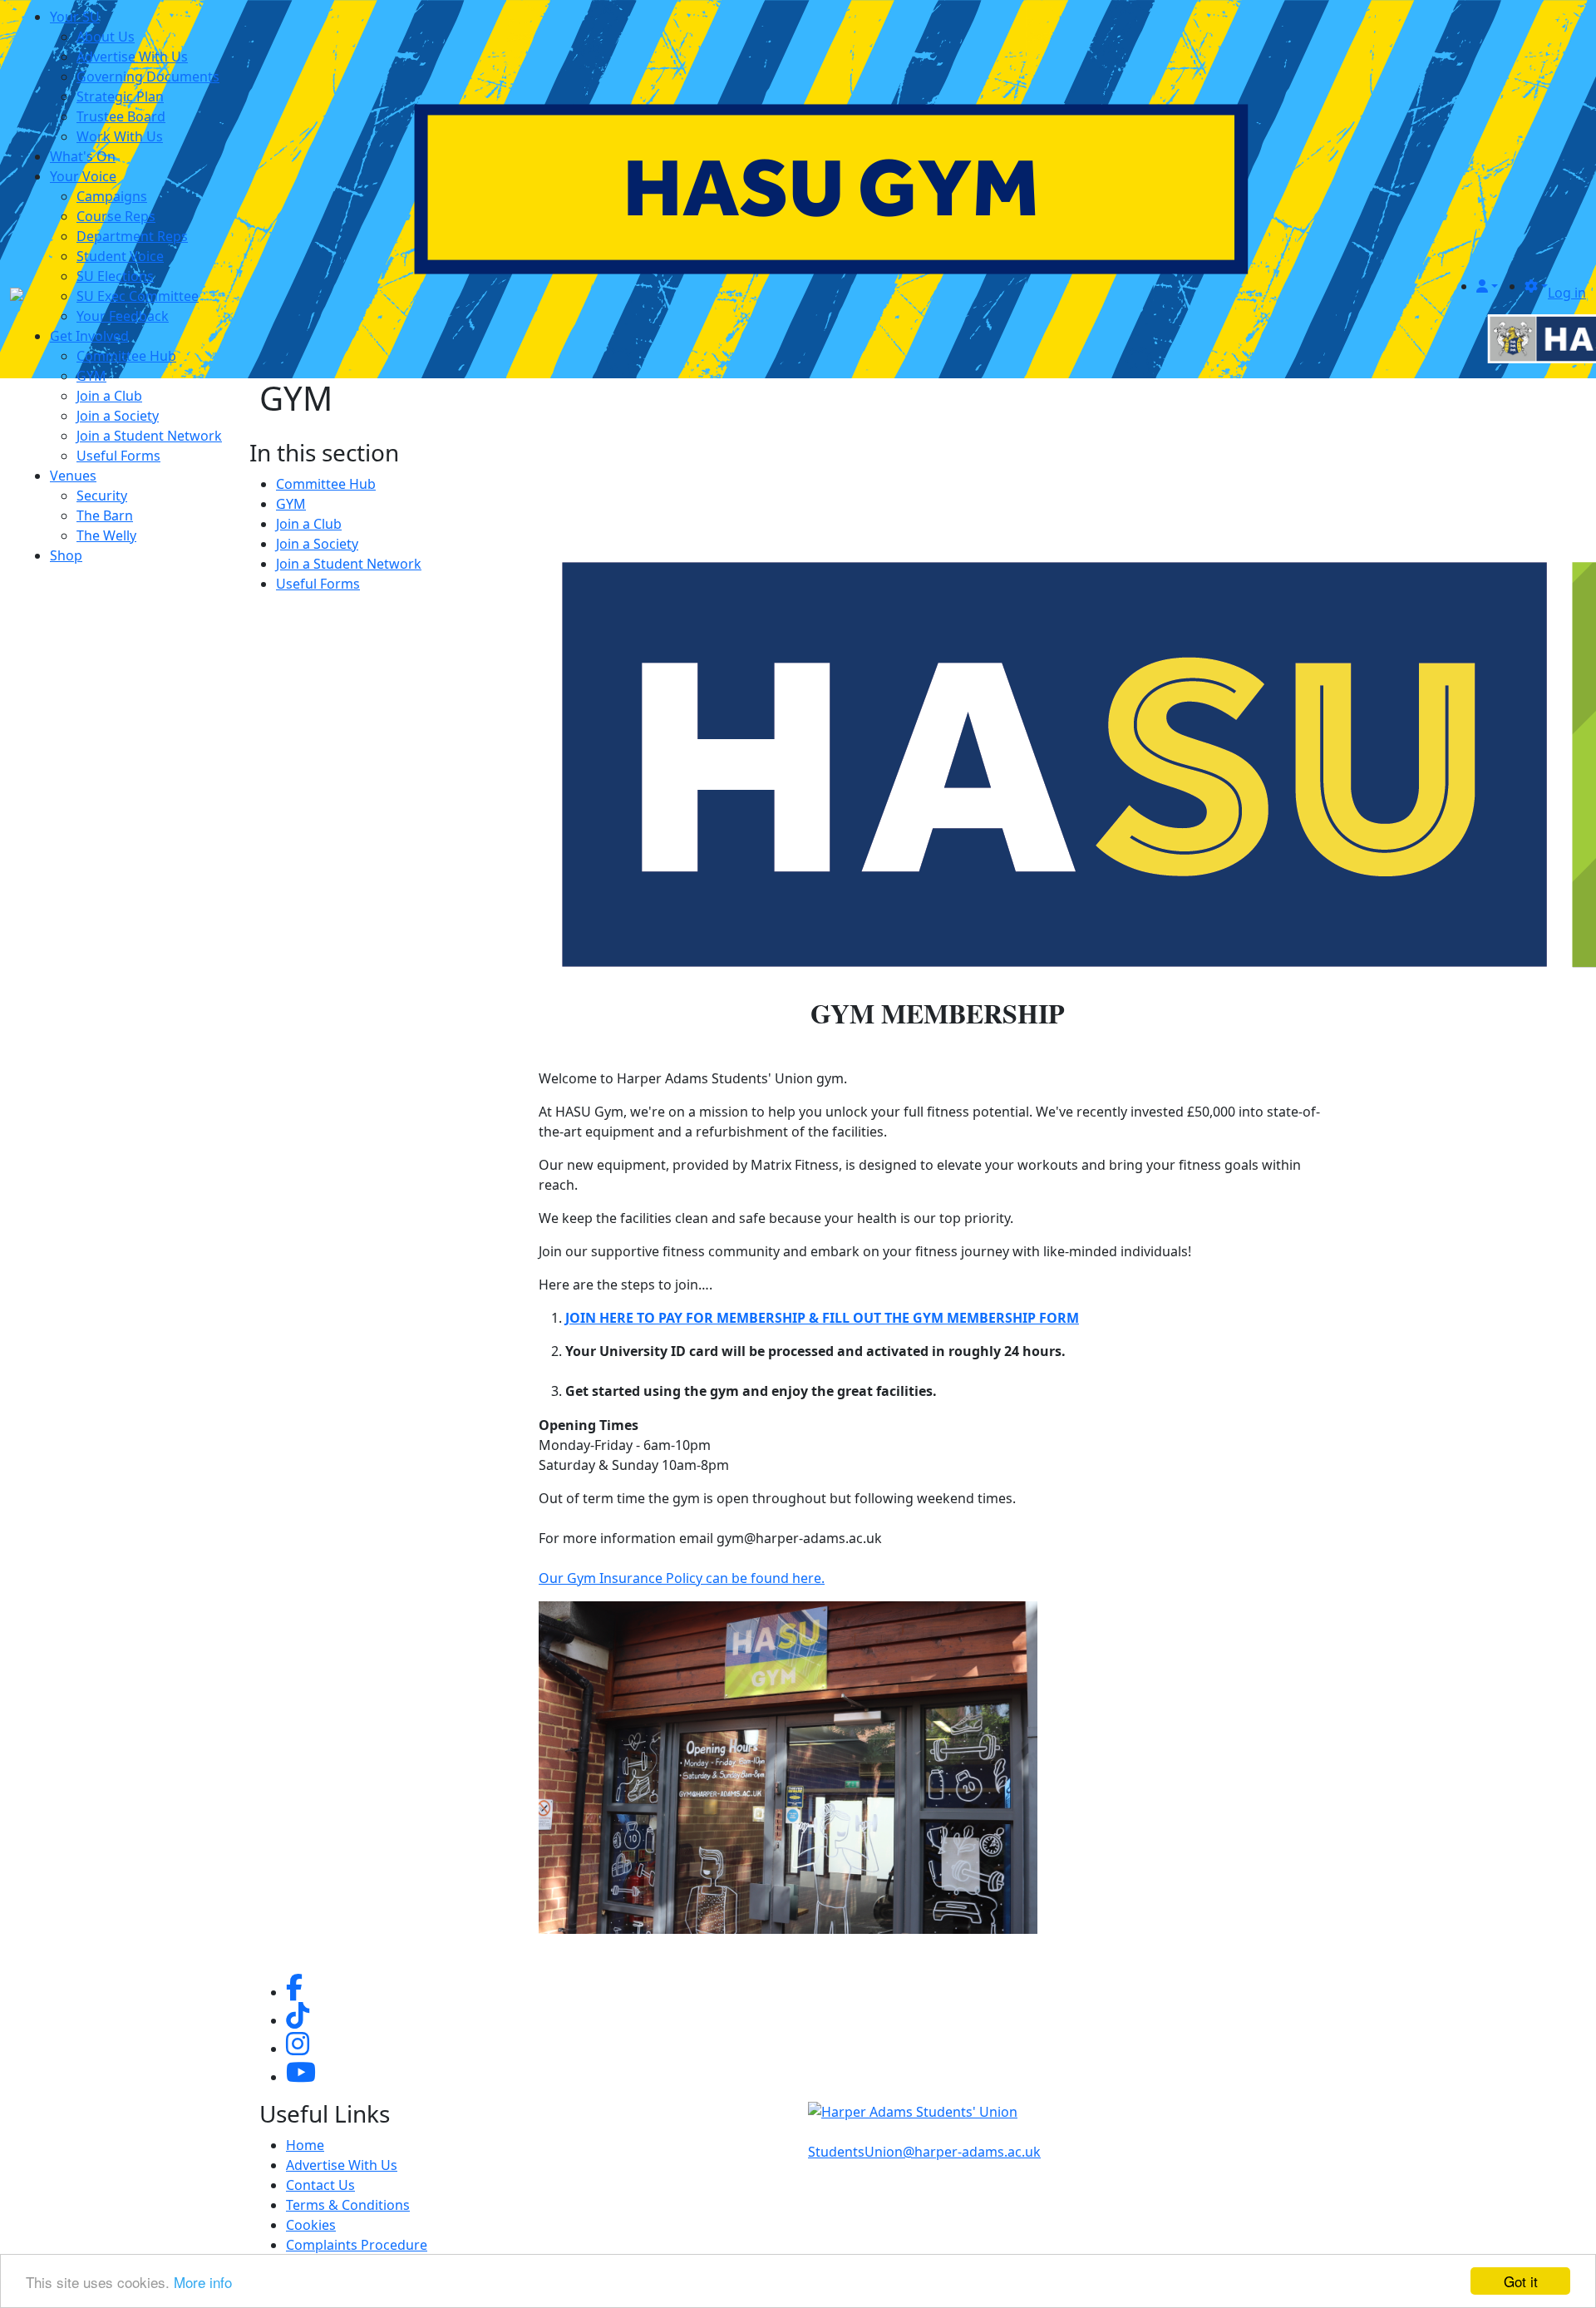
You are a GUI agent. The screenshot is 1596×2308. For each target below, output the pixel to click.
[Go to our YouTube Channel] (301, 2077)
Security (102, 496)
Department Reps (132, 236)
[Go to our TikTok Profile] (298, 2020)
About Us (106, 37)
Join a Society (118, 416)
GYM (91, 376)
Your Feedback (123, 316)
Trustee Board (121, 116)
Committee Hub (126, 356)
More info (203, 2282)
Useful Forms (118, 456)
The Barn (105, 515)
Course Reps (116, 216)
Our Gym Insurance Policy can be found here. (682, 1578)
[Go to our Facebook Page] (294, 1992)
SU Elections (115, 276)
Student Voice (120, 256)
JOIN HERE (599, 1318)
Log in (1567, 293)
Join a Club (109, 396)
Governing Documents (148, 76)
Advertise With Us (132, 57)
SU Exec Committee (138, 296)
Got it (1521, 2281)
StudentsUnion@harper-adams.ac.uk (924, 2152)
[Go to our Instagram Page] (298, 2049)
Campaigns (112, 196)
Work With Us (120, 136)
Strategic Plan (120, 96)
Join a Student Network (149, 436)
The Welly (106, 535)
